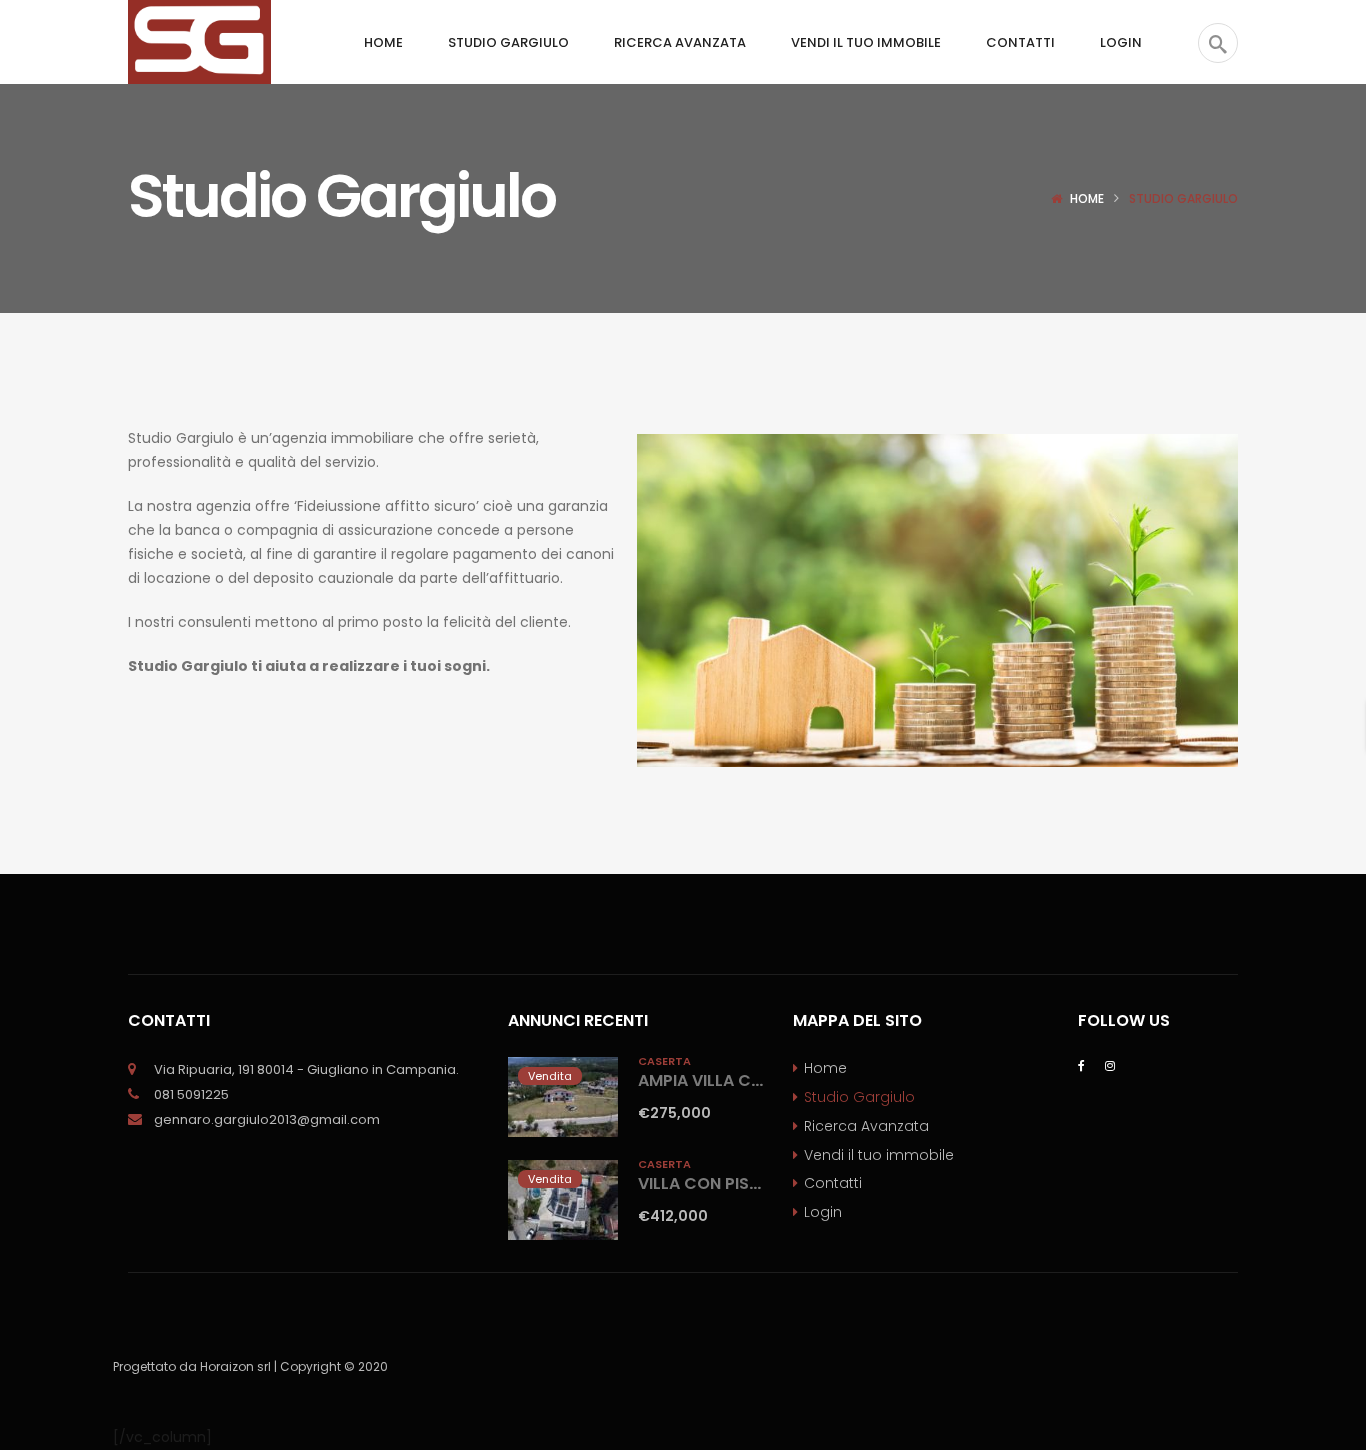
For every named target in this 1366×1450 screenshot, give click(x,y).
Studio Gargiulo (859, 1097)
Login (823, 1212)
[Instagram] (1110, 1064)
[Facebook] (1081, 1064)
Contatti (833, 1183)
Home (1087, 198)
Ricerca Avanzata (866, 1126)
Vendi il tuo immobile (879, 1155)
